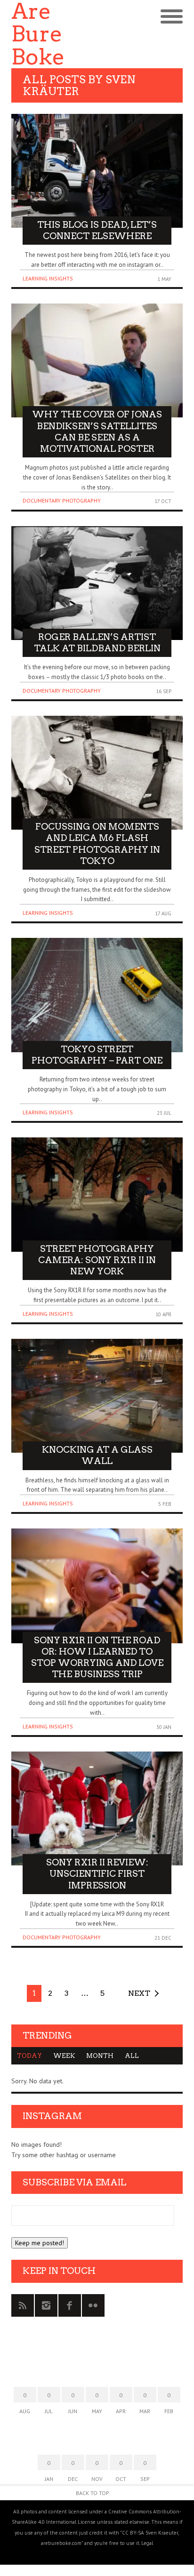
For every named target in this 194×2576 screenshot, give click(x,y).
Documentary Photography (62, 500)
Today (29, 2056)
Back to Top (93, 2493)
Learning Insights (48, 278)
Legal (147, 2543)
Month (100, 2056)
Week (64, 2056)
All (132, 2056)
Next (139, 1993)
